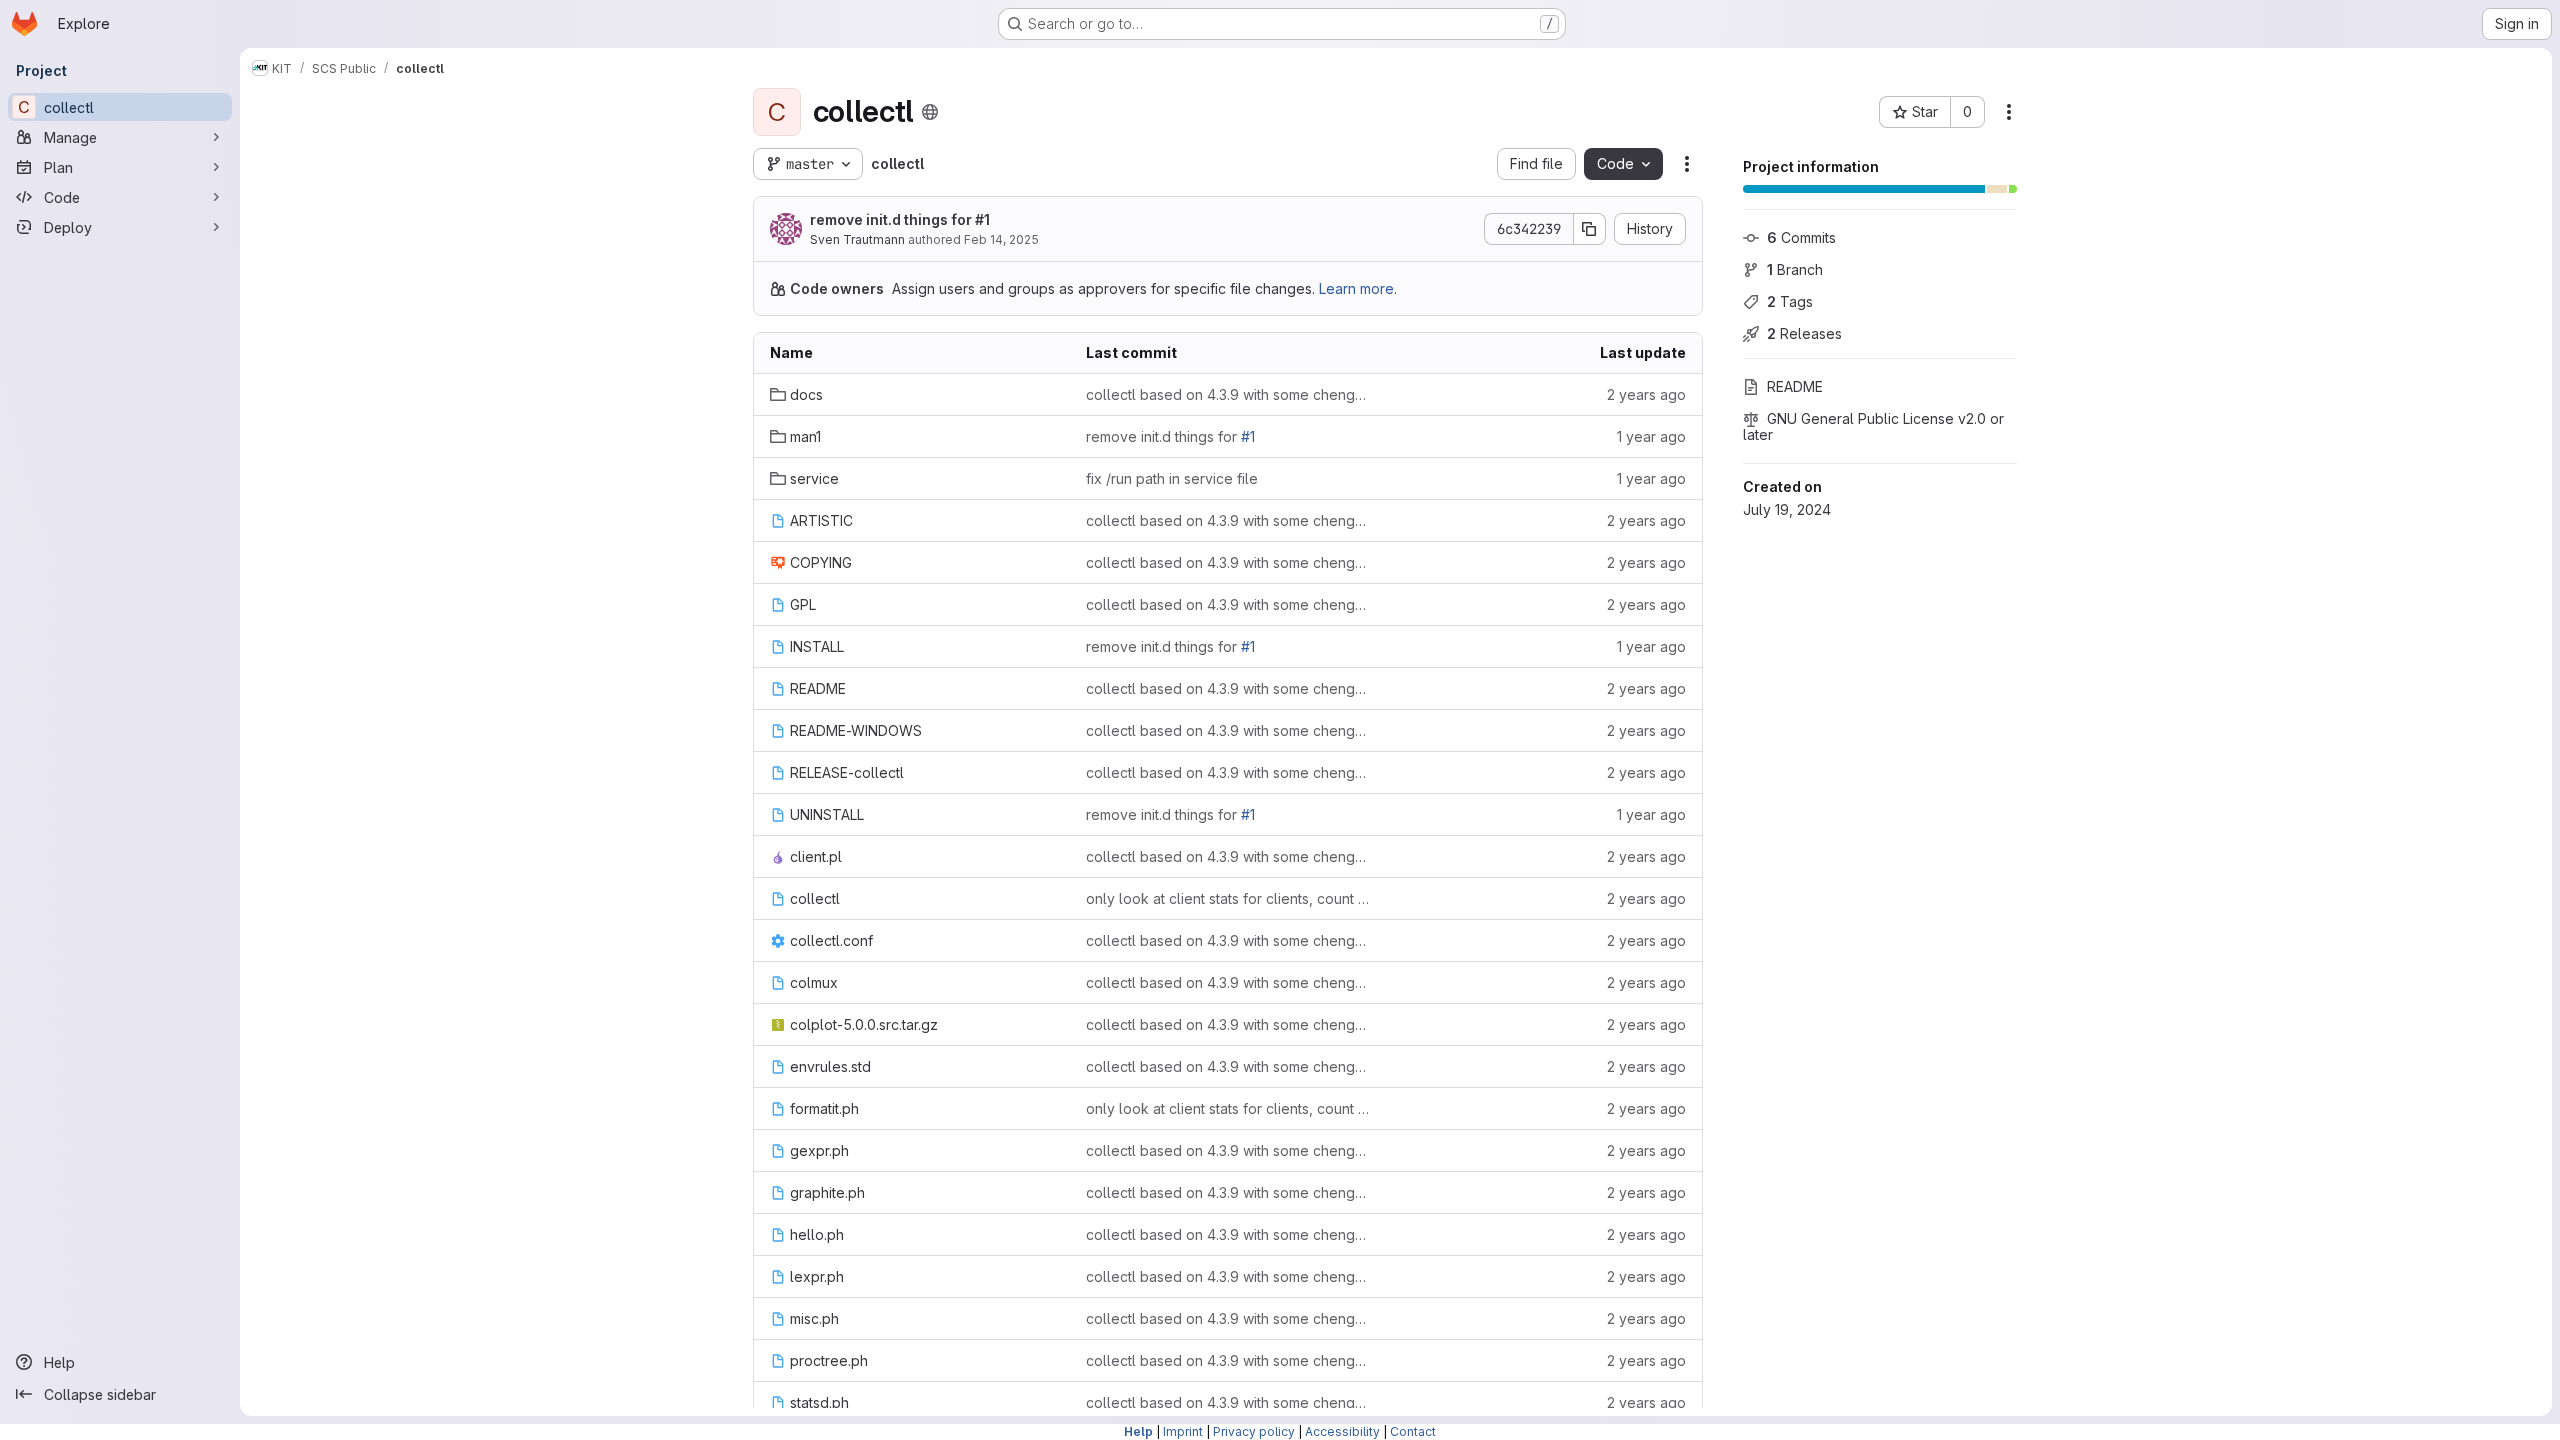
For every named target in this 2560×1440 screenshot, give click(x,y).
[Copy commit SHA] (1590, 229)
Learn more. (1358, 288)
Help (1138, 1431)
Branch (1795, 269)
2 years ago (1646, 394)
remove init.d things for (900, 219)
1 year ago (1651, 436)
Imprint (1183, 1431)
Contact (1413, 1431)
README (1795, 386)
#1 (982, 219)
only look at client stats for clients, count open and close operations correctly (1228, 898)
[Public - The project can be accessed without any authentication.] (930, 112)
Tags (1790, 301)
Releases (1804, 333)
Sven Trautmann (857, 239)
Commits (1801, 237)
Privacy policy (1254, 1431)
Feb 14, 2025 (1001, 239)
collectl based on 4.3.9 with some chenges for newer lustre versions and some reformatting (1228, 394)
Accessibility (1342, 1431)
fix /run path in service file (1172, 478)
